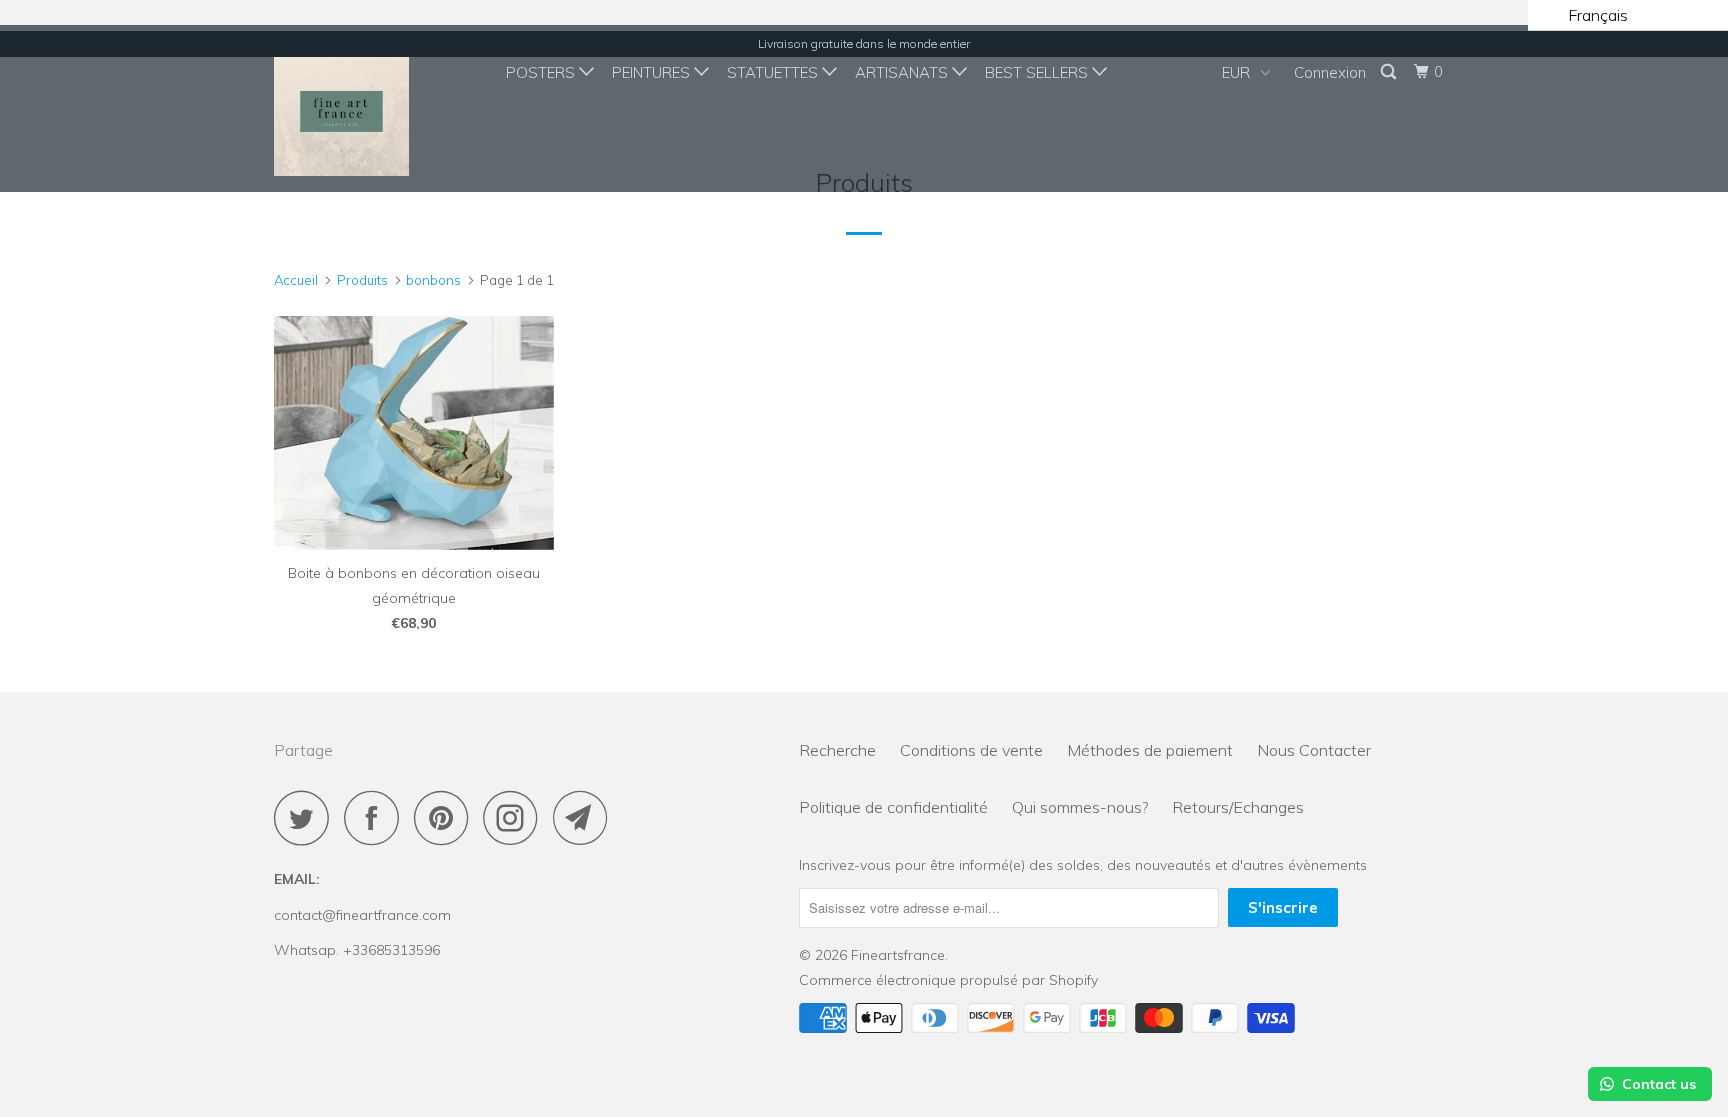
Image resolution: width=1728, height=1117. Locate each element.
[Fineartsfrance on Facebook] (377, 817)
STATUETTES (774, 72)
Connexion (1330, 72)
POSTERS (542, 72)
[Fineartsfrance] (376, 108)
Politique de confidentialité (893, 807)
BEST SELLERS (1038, 72)
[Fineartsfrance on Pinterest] (446, 817)
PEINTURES (653, 72)
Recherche (837, 750)
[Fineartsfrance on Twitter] (307, 817)
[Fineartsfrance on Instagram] (516, 817)
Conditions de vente (971, 750)
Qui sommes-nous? (1080, 807)
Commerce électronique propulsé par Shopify (948, 980)
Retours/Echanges (1238, 807)
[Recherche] (1390, 72)
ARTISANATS (903, 72)
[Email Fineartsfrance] (586, 817)
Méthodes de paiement (1150, 750)
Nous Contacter (1314, 750)
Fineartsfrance (898, 955)
